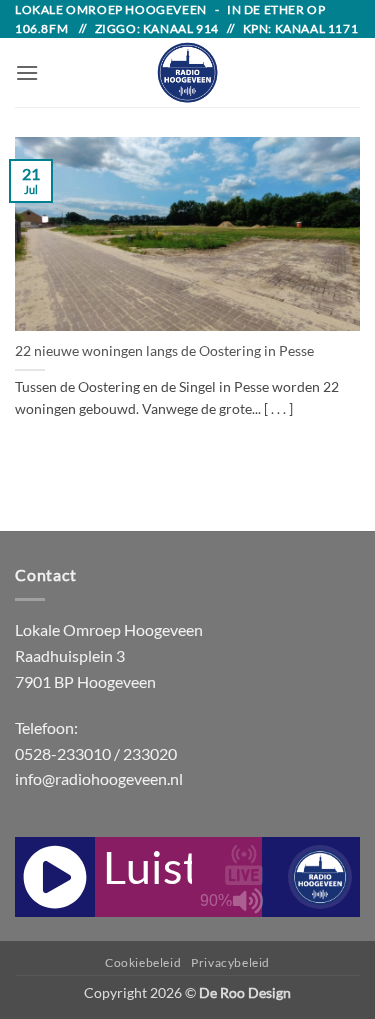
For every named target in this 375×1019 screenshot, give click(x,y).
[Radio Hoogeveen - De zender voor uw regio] (188, 72)
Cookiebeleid (143, 962)
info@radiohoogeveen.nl (99, 778)
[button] (27, 72)
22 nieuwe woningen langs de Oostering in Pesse (164, 351)
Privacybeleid (230, 962)
